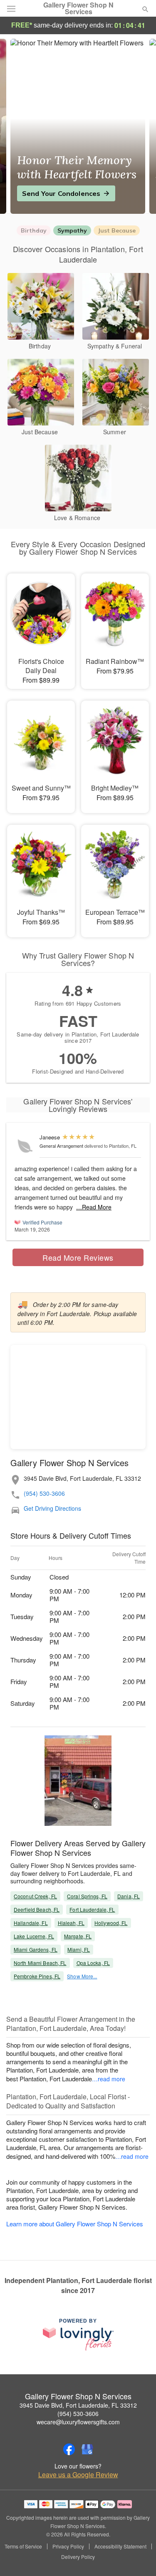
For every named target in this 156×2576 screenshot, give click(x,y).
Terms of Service (23, 2546)
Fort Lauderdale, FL (92, 1909)
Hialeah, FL (71, 1923)
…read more (109, 2079)
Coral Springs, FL (87, 1896)
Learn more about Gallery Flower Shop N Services (75, 2224)
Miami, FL (79, 1949)
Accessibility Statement (120, 2546)
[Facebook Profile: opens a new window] (69, 2449)
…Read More (94, 1207)
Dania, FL (129, 1896)
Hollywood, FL (111, 1923)
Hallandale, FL (31, 1923)
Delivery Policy (78, 2557)
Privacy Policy (68, 2546)
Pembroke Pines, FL (37, 1976)
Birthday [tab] (34, 230)
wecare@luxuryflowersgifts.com (78, 2422)
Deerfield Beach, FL (37, 1909)
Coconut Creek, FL (35, 1896)
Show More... (82, 1976)
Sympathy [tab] (72, 230)
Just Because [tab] (117, 230)
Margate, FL (78, 1936)
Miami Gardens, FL (36, 1949)
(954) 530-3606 (44, 1493)
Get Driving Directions (52, 1508)
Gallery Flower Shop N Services (78, 8)
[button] (138, 2557)
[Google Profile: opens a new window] (87, 2449)
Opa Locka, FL (93, 1963)
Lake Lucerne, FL (34, 1936)
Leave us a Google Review (78, 2475)
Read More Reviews (78, 1257)
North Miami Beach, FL (40, 1963)
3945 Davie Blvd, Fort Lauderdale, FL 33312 (78, 2405)
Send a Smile (44, 193)
